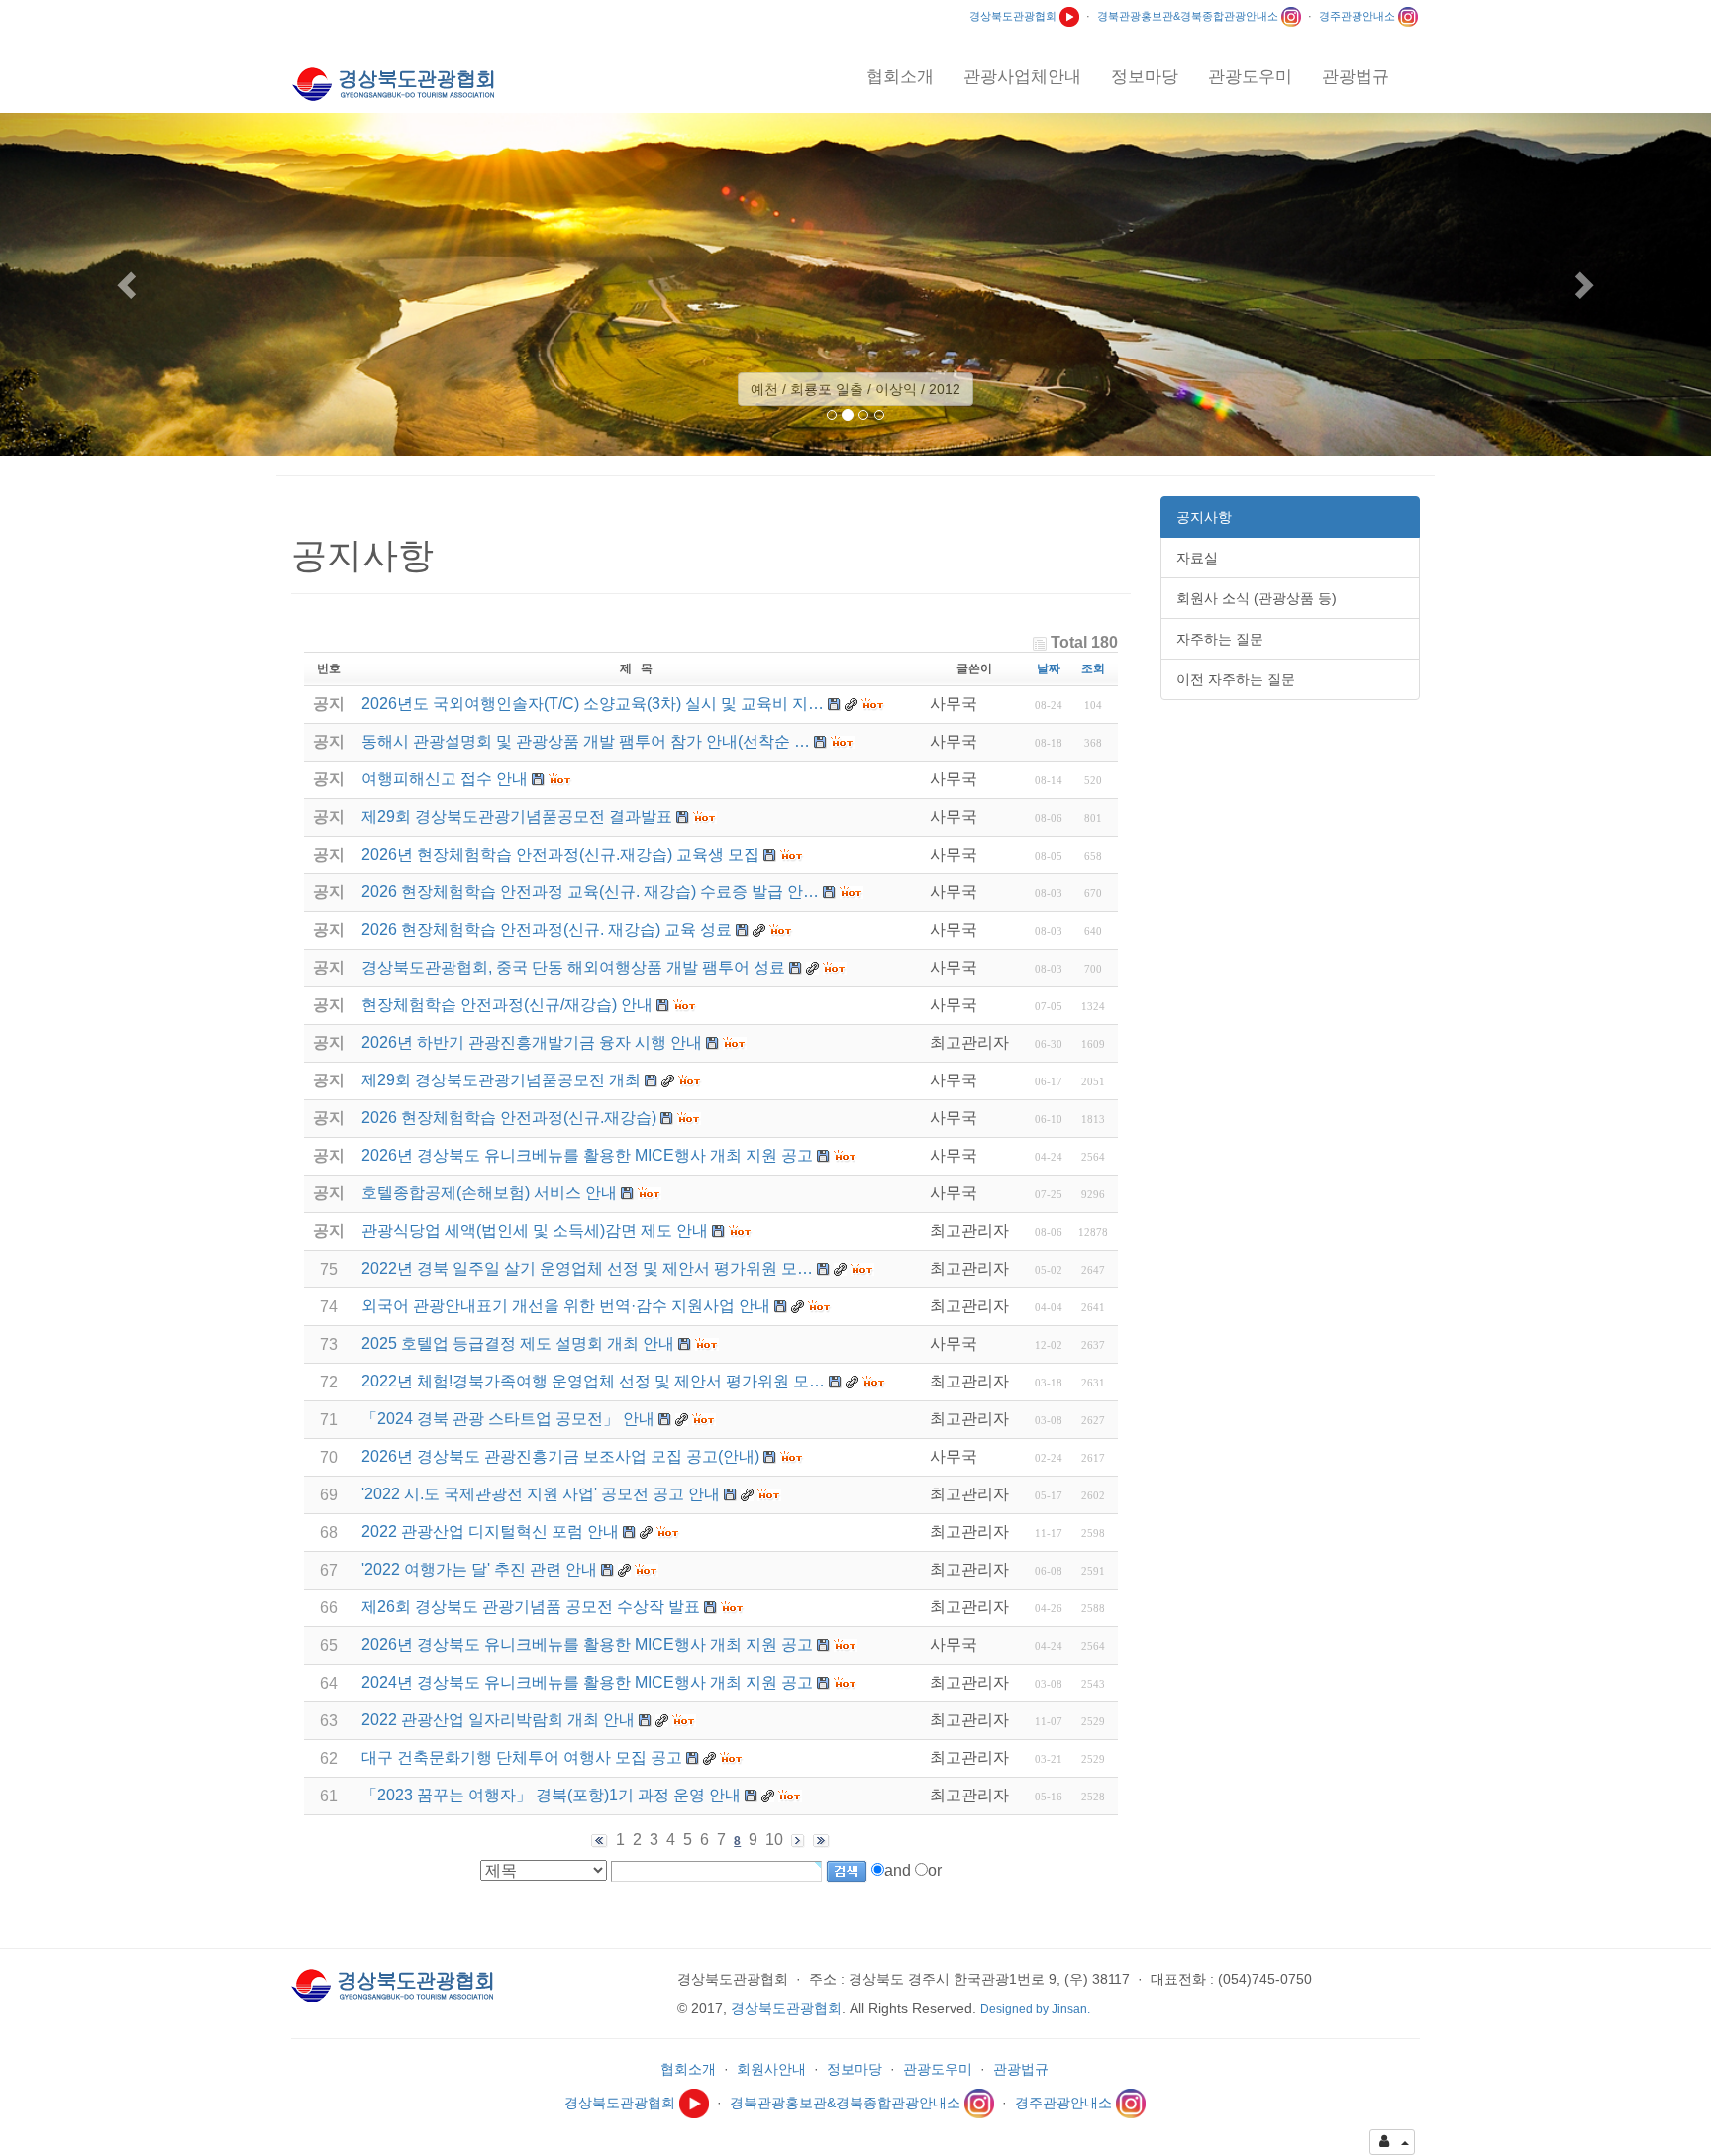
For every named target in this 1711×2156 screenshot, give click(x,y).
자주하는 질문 (1220, 639)
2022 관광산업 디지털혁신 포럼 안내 (490, 1532)
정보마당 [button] (1145, 77)
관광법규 (1021, 2069)
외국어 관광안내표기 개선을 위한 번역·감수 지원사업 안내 (566, 1306)
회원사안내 (771, 2069)
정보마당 (855, 2069)
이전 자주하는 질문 (1236, 679)
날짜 (1049, 668)
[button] (128, 284)
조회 (1093, 668)
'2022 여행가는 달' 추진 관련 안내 (479, 1569)
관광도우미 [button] (1250, 77)
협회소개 (688, 2069)
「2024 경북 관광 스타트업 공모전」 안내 (508, 1419)
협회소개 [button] (900, 77)
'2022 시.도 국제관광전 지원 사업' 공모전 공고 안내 (541, 1494)
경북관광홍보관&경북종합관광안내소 (1189, 16)
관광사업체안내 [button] (1022, 77)
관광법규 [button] (1356, 77)
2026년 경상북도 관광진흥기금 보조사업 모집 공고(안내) (560, 1456)
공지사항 (1204, 517)
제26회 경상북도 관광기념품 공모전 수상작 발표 (531, 1607)
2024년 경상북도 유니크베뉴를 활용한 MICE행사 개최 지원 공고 (587, 1682)
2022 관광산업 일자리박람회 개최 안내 (498, 1720)
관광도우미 (938, 2069)
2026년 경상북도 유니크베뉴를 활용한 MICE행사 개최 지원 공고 (587, 1644)
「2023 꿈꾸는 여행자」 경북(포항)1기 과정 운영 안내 (551, 1795)
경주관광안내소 (1359, 16)
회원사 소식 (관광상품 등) (1257, 598)
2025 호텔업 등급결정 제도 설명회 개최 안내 (518, 1343)
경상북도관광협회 (1014, 16)
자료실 (1197, 558)
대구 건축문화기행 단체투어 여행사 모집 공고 (522, 1757)
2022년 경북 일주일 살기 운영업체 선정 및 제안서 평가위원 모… (587, 1268)
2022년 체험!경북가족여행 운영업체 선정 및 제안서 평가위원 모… (593, 1381)
